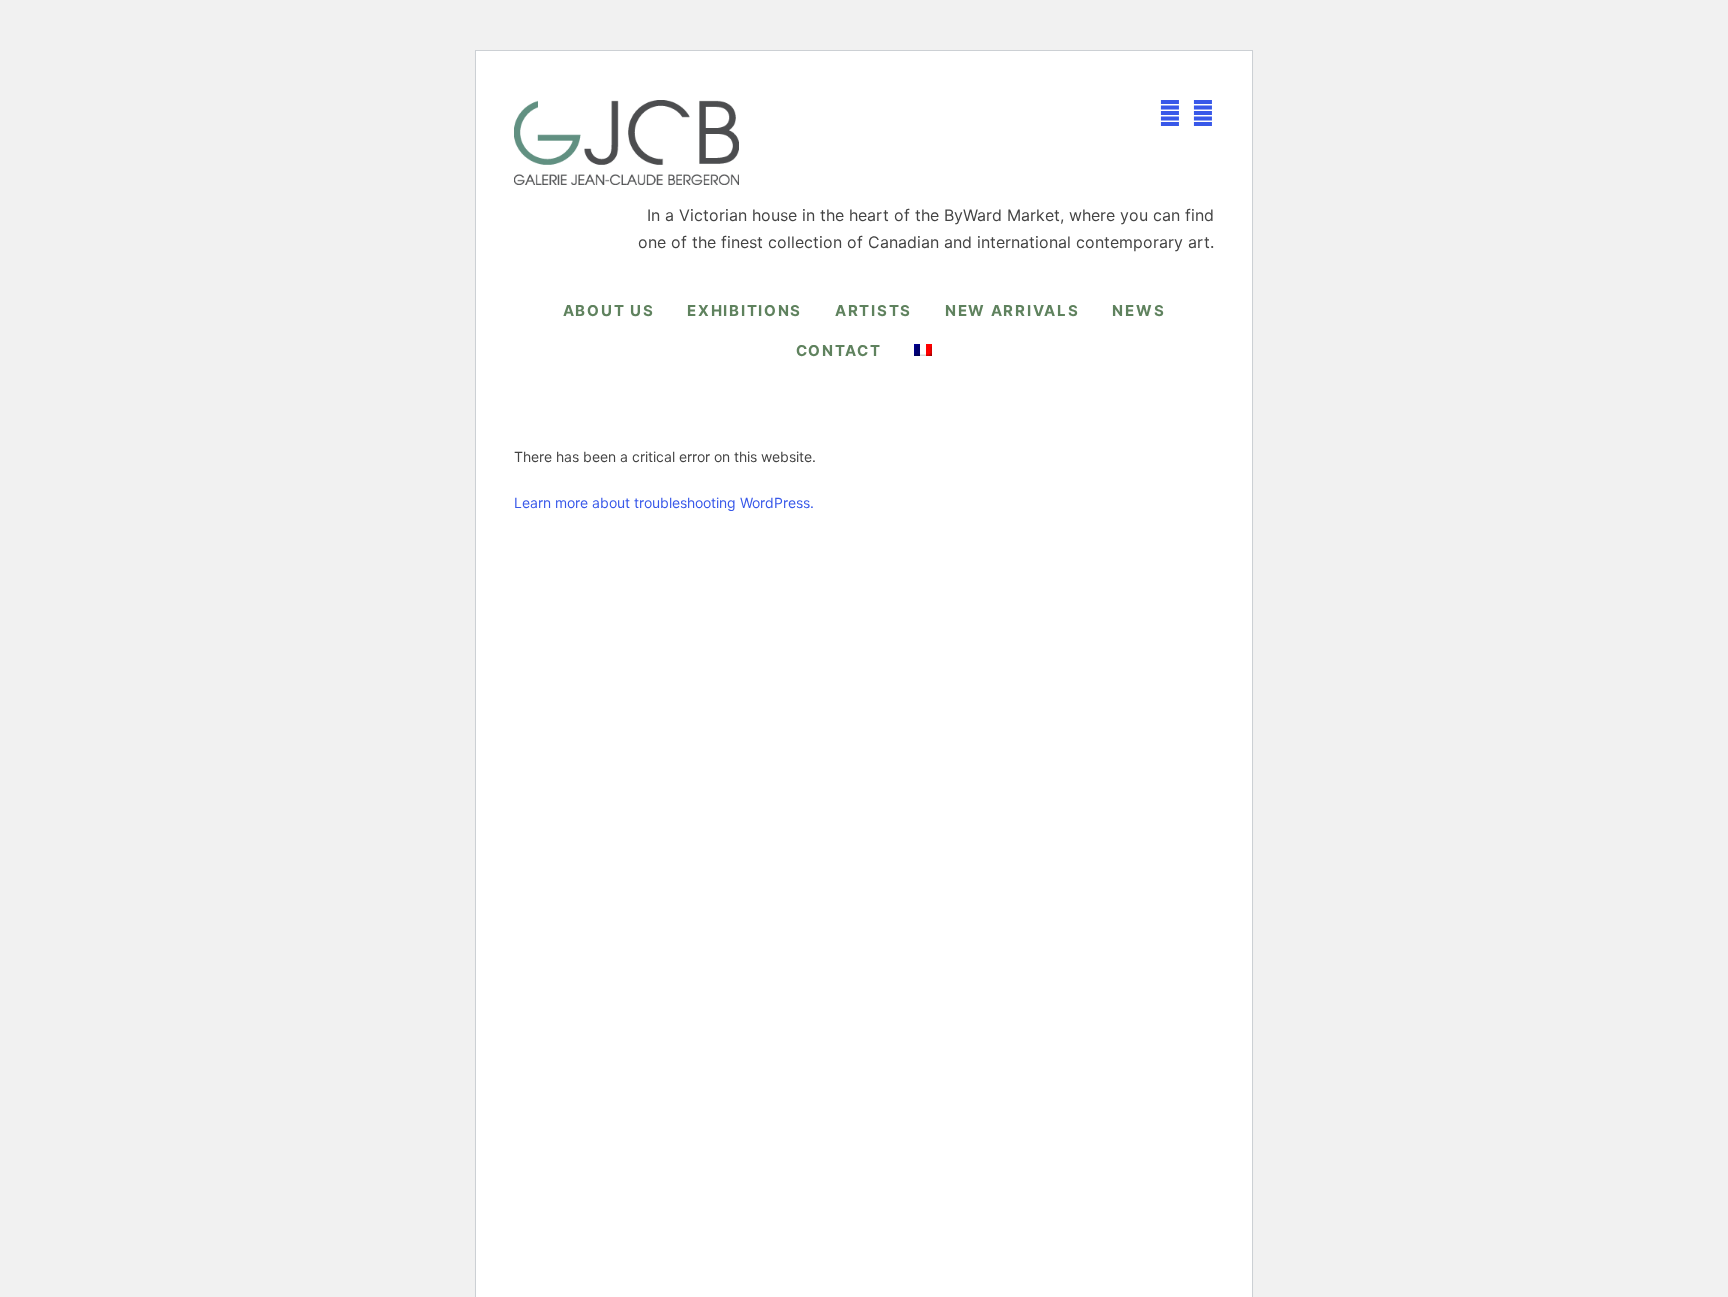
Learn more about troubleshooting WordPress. (664, 502)
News (1138, 310)
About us (609, 310)
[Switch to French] (923, 350)
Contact (839, 350)
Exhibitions (744, 310)
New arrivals (1012, 310)
